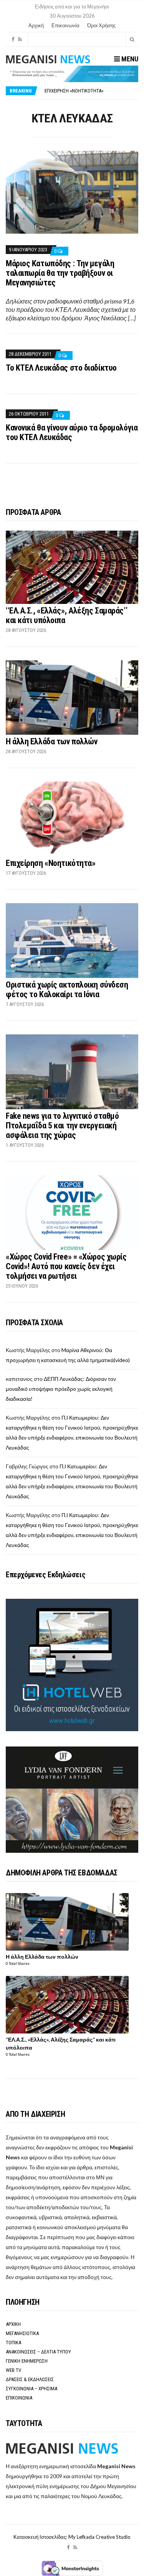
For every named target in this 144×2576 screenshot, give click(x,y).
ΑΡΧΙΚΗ (13, 2324)
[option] (91, 92)
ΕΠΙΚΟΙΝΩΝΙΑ (19, 2398)
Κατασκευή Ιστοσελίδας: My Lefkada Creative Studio (72, 2537)
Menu (129, 59)
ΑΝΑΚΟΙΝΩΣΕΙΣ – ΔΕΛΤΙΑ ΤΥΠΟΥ (38, 2352)
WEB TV (13, 2370)
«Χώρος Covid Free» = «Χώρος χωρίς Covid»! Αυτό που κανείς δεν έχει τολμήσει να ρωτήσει (66, 1266)
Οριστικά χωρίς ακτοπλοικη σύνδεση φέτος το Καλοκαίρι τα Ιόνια (67, 990)
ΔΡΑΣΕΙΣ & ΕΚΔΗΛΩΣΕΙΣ (30, 2379)
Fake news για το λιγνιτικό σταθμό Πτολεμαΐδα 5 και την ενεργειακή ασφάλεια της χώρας (62, 1126)
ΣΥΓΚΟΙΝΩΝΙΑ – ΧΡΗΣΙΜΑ (31, 2389)
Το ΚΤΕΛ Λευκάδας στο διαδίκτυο (61, 368)
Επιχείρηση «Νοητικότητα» (50, 863)
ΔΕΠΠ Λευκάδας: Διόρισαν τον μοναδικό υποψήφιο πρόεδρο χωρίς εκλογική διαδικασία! (61, 1389)
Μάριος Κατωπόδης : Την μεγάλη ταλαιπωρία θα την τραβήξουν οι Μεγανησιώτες (60, 273)
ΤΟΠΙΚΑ (13, 2343)
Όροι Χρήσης (101, 25)
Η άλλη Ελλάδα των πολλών (51, 741)
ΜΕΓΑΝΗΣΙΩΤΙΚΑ (22, 2333)
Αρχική (36, 25)
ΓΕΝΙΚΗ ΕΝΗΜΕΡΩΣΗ (27, 2361)
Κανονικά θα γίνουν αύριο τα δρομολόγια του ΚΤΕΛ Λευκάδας (72, 432)
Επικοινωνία (65, 25)
